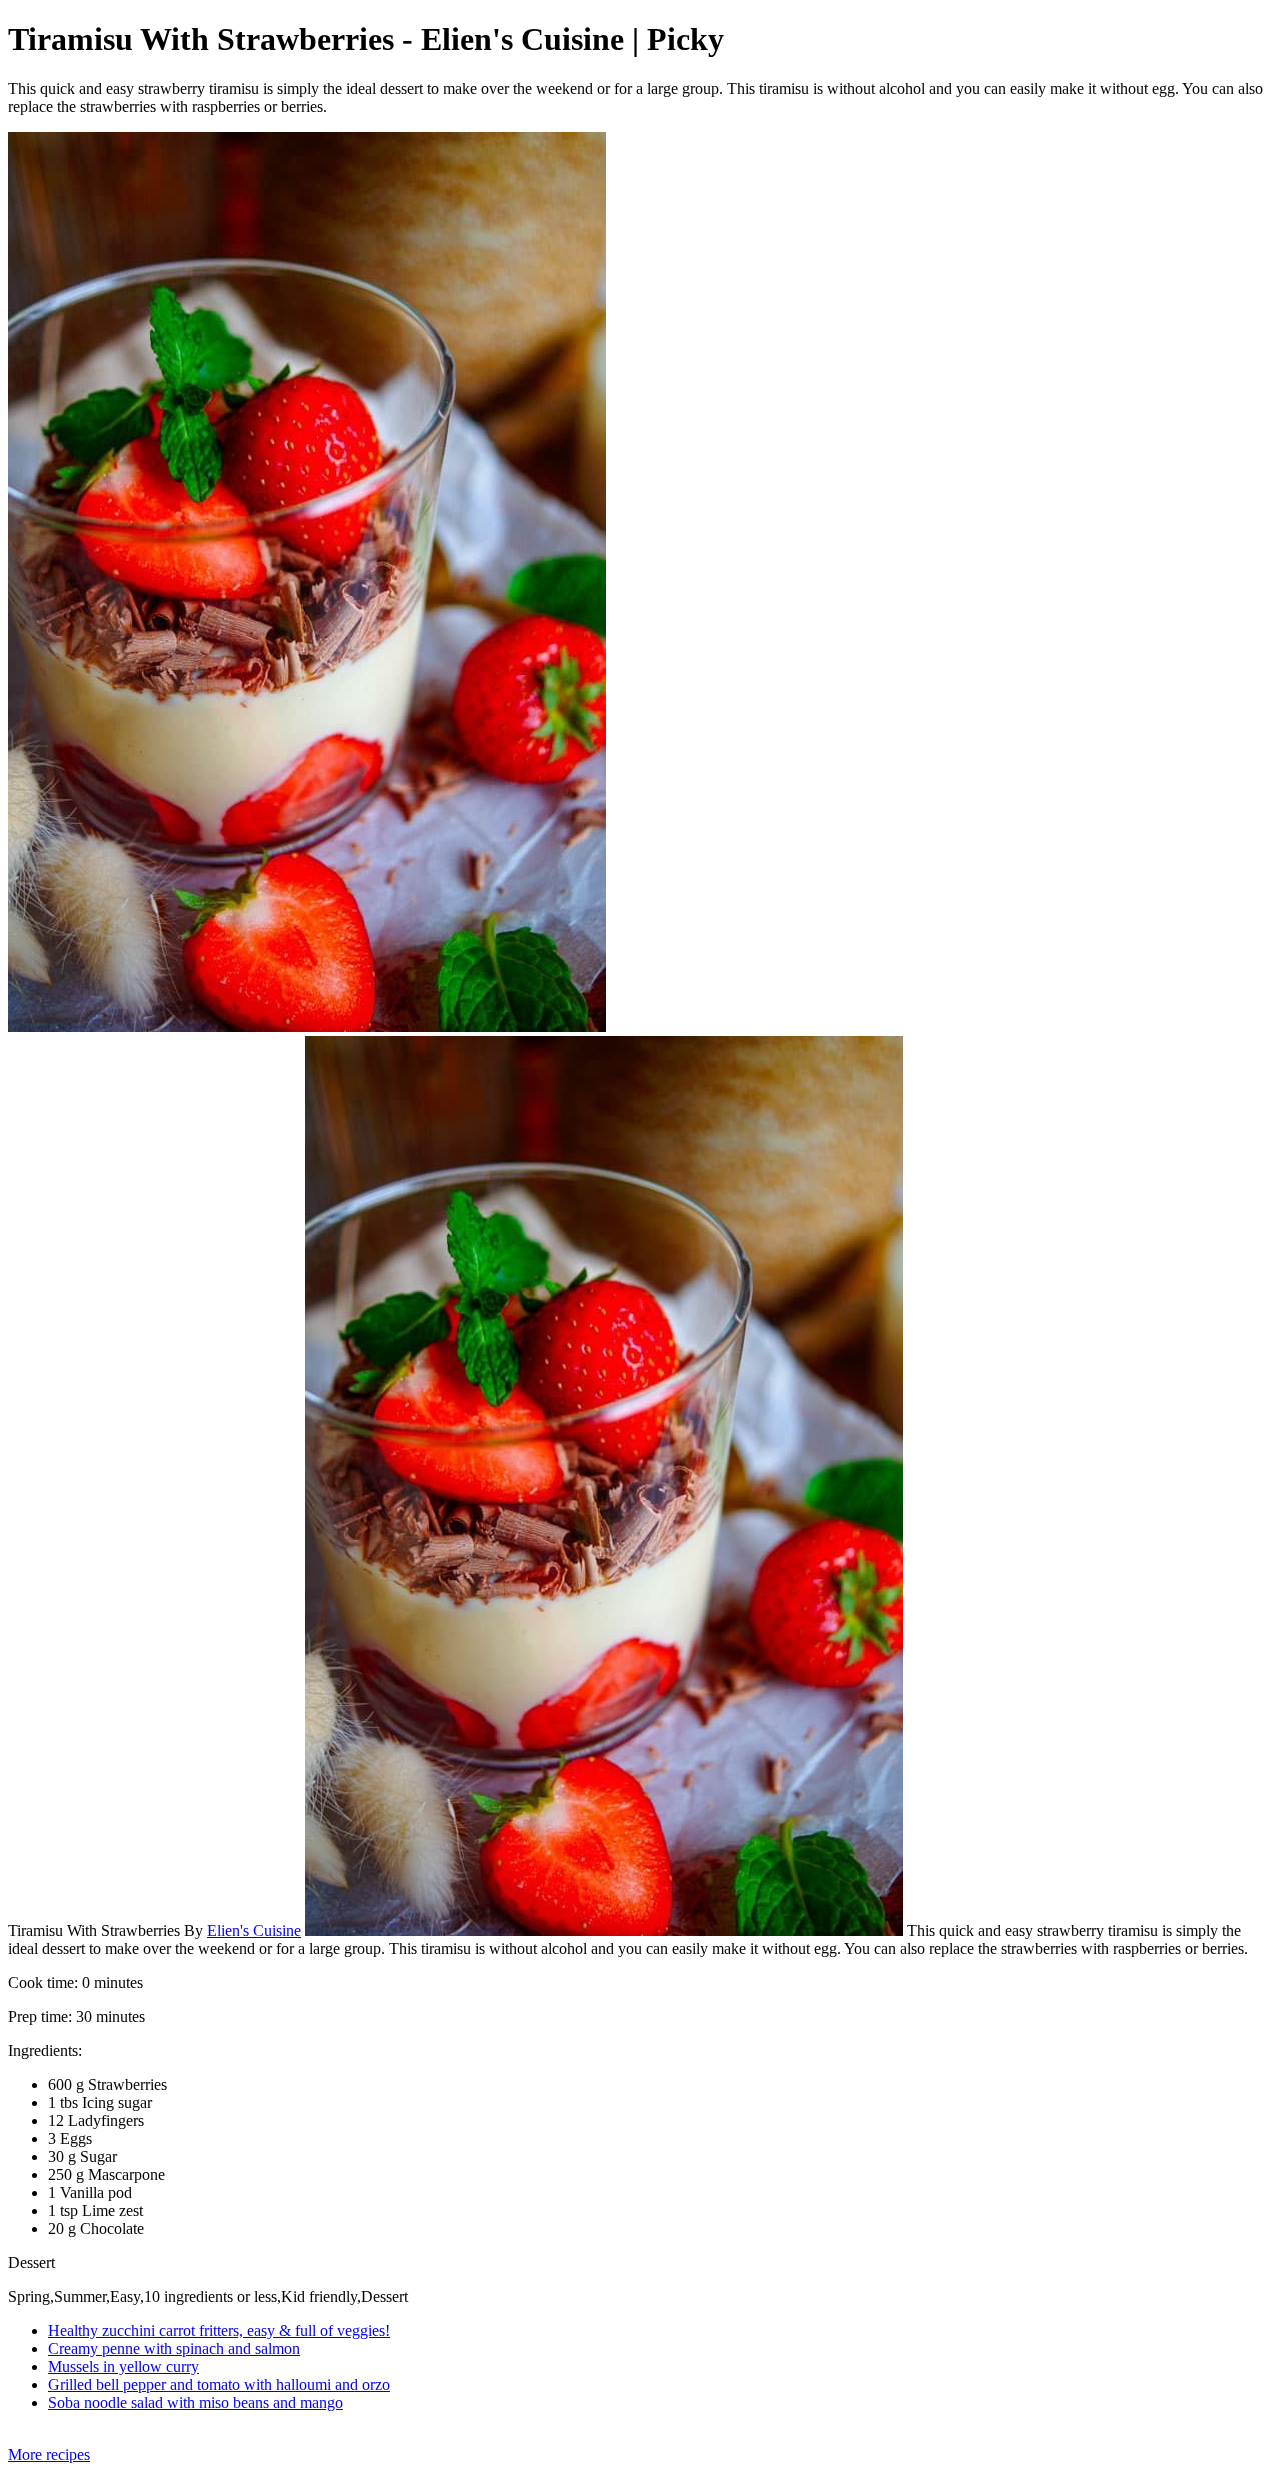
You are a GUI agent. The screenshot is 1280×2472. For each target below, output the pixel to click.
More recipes (49, 2454)
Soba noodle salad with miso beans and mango (195, 2402)
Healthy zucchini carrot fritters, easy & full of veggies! (219, 2330)
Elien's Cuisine (254, 1930)
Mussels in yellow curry (123, 2366)
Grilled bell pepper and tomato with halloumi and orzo (219, 2384)
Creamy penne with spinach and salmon (174, 2348)
